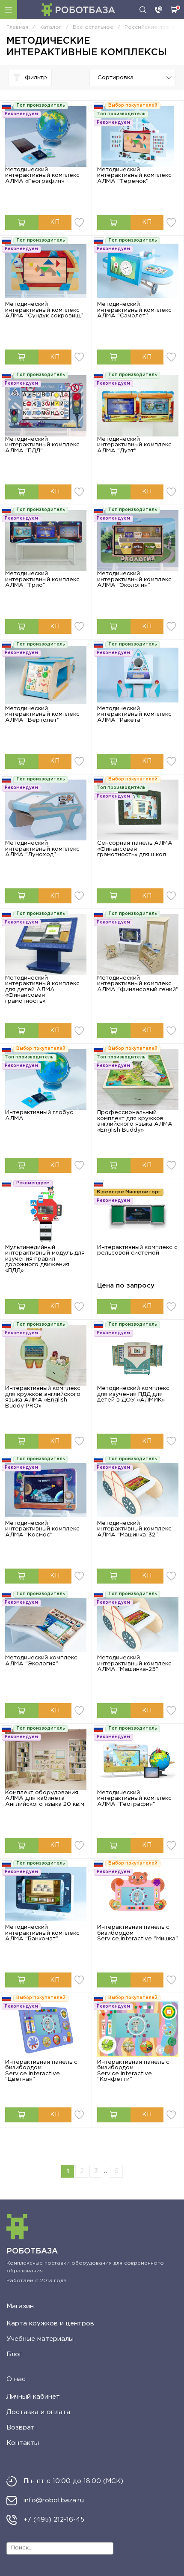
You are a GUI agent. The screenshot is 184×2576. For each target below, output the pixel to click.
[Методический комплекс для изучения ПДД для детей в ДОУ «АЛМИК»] (138, 1355)
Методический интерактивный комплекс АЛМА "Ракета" (134, 714)
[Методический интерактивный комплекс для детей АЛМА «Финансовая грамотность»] (46, 945)
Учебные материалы (40, 2339)
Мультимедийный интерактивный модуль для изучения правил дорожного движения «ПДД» (45, 1259)
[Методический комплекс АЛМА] (46, 1625)
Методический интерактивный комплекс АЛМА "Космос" (42, 1529)
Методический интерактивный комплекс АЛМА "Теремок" (134, 175)
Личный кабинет (33, 2397)
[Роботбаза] (78, 10)
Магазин (20, 2306)
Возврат (21, 2428)
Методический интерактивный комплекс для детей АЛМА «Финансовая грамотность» (42, 989)
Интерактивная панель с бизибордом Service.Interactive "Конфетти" (133, 2071)
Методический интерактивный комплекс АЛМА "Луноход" (42, 849)
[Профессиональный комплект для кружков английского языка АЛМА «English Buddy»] (138, 1080)
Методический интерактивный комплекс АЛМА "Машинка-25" (134, 1663)
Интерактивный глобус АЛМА (39, 1115)
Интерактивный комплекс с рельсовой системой (137, 1250)
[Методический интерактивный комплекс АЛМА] (138, 136)
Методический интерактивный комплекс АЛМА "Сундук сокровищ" (44, 310)
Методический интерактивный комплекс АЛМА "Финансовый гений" (138, 984)
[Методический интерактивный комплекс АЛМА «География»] (46, 136)
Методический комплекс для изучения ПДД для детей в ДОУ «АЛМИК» (133, 1394)
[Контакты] (159, 10)
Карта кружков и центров (50, 2323)
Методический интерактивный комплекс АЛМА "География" (134, 1798)
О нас (16, 2379)
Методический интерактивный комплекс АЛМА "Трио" (42, 579)
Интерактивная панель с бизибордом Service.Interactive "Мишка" (138, 1933)
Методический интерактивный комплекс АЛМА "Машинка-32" (134, 1529)
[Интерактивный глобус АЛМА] (46, 1080)
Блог (14, 2354)
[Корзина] (174, 10)
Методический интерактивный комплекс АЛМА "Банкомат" (42, 1933)
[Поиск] (143, 10)
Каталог (9, 10)
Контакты (23, 2443)
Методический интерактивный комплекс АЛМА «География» (42, 175)
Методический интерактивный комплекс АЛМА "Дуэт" (134, 445)
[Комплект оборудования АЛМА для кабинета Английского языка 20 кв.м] (46, 1759)
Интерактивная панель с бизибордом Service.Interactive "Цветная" (41, 2071)
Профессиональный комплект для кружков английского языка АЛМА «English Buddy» (135, 1121)
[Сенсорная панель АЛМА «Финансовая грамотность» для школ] (138, 810)
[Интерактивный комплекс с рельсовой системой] (138, 1214)
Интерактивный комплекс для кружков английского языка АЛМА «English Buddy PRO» (43, 1397)
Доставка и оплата (38, 2412)
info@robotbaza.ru (54, 2500)
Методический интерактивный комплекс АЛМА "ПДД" (42, 445)
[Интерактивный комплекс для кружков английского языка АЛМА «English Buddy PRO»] (46, 1355)
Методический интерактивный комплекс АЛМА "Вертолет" (42, 714)
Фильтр (36, 78)
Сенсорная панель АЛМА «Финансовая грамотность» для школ (135, 849)
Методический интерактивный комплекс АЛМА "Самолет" (134, 310)
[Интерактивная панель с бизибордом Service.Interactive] (138, 1894)
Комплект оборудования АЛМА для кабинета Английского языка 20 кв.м (45, 1798)
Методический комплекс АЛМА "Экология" (41, 1661)
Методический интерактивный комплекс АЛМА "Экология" (134, 579)
